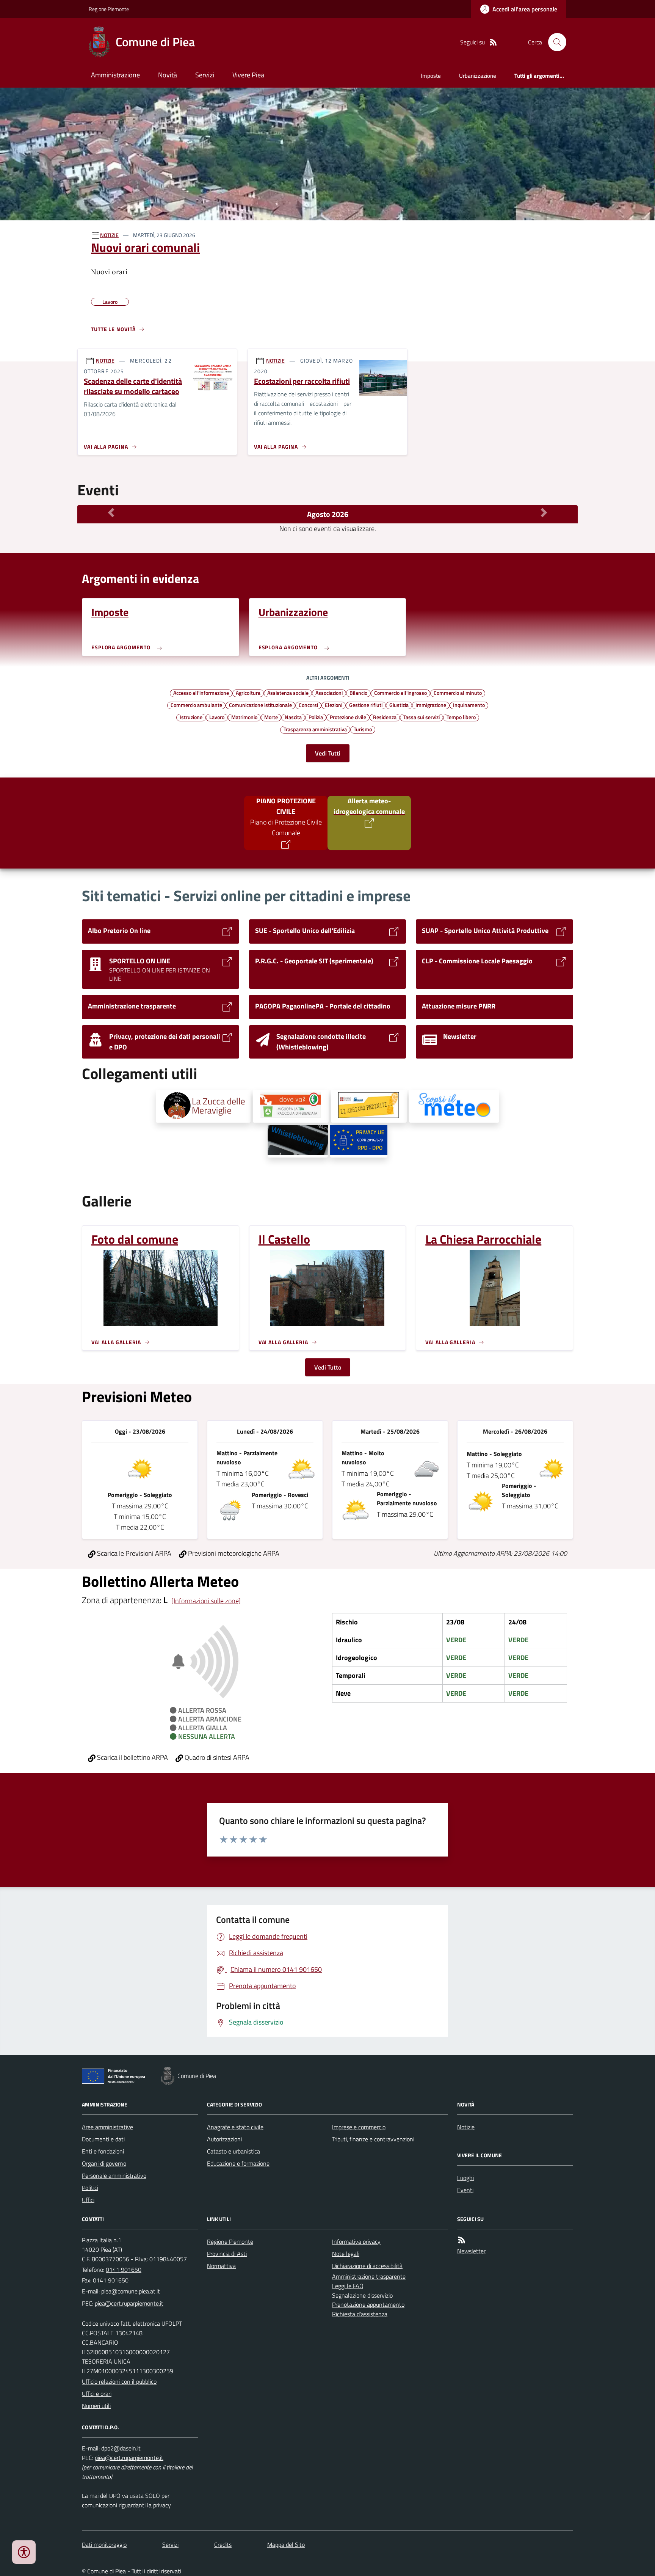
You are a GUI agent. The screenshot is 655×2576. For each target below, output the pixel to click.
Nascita (293, 717)
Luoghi (465, 2178)
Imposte (431, 76)
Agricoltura (248, 693)
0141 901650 (124, 2270)
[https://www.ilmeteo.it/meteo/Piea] (454, 1106)
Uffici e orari (97, 2394)
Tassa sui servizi (422, 717)
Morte (271, 717)
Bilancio (358, 693)
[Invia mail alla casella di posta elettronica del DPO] (121, 2448)
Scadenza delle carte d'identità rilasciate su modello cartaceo (133, 386)
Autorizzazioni (224, 2139)
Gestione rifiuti (366, 705)
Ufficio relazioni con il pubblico (119, 2381)
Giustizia (399, 705)
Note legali (346, 2254)
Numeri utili (96, 2406)
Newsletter (471, 2251)
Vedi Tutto (328, 1367)
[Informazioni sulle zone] (206, 1601)
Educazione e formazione (238, 2163)
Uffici (88, 2200)
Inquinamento (469, 705)
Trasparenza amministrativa (315, 729)
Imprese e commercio (359, 2127)
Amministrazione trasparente (369, 2276)
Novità (168, 75)
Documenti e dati (103, 2139)
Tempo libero (461, 717)
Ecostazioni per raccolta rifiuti (302, 381)
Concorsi (308, 705)
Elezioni (334, 705)
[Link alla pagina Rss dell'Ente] (462, 2240)
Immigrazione (431, 705)
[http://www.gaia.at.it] (291, 1106)
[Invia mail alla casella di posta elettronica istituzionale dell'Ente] (131, 2291)
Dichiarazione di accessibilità (367, 2266)
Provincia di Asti (227, 2254)
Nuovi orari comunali (145, 247)
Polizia (316, 717)
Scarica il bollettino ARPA (132, 1757)
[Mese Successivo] (544, 512)
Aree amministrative (107, 2127)
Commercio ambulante (196, 705)
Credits (223, 2545)
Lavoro (217, 717)
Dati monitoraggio (104, 2545)
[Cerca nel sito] (554, 42)
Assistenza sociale (288, 693)
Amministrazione (115, 75)
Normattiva (221, 2266)
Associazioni (329, 693)
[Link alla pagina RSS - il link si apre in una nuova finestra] (493, 42)
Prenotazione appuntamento (368, 2304)
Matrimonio (244, 717)
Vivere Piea (248, 75)
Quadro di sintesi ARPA (216, 1757)
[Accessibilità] (24, 2552)
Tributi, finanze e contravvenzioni (373, 2139)
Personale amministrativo (114, 2175)
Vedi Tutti (328, 753)
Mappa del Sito (286, 2545)
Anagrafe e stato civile (235, 2127)
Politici (90, 2188)
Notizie (466, 2127)
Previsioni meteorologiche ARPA (233, 1553)
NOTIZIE (109, 235)
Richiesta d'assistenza (360, 2314)
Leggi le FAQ (348, 2286)
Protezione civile (348, 717)
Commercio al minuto (458, 693)
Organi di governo (104, 2163)
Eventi (465, 2190)
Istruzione (191, 717)
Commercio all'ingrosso (400, 693)
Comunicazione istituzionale (260, 705)
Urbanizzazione (478, 76)
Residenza (385, 717)
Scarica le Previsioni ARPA (133, 1553)
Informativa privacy (356, 2241)
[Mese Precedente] (111, 512)
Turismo (363, 729)
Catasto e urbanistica (233, 2151)
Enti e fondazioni (103, 2151)
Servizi (205, 75)
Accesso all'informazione (201, 693)
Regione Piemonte (109, 9)
